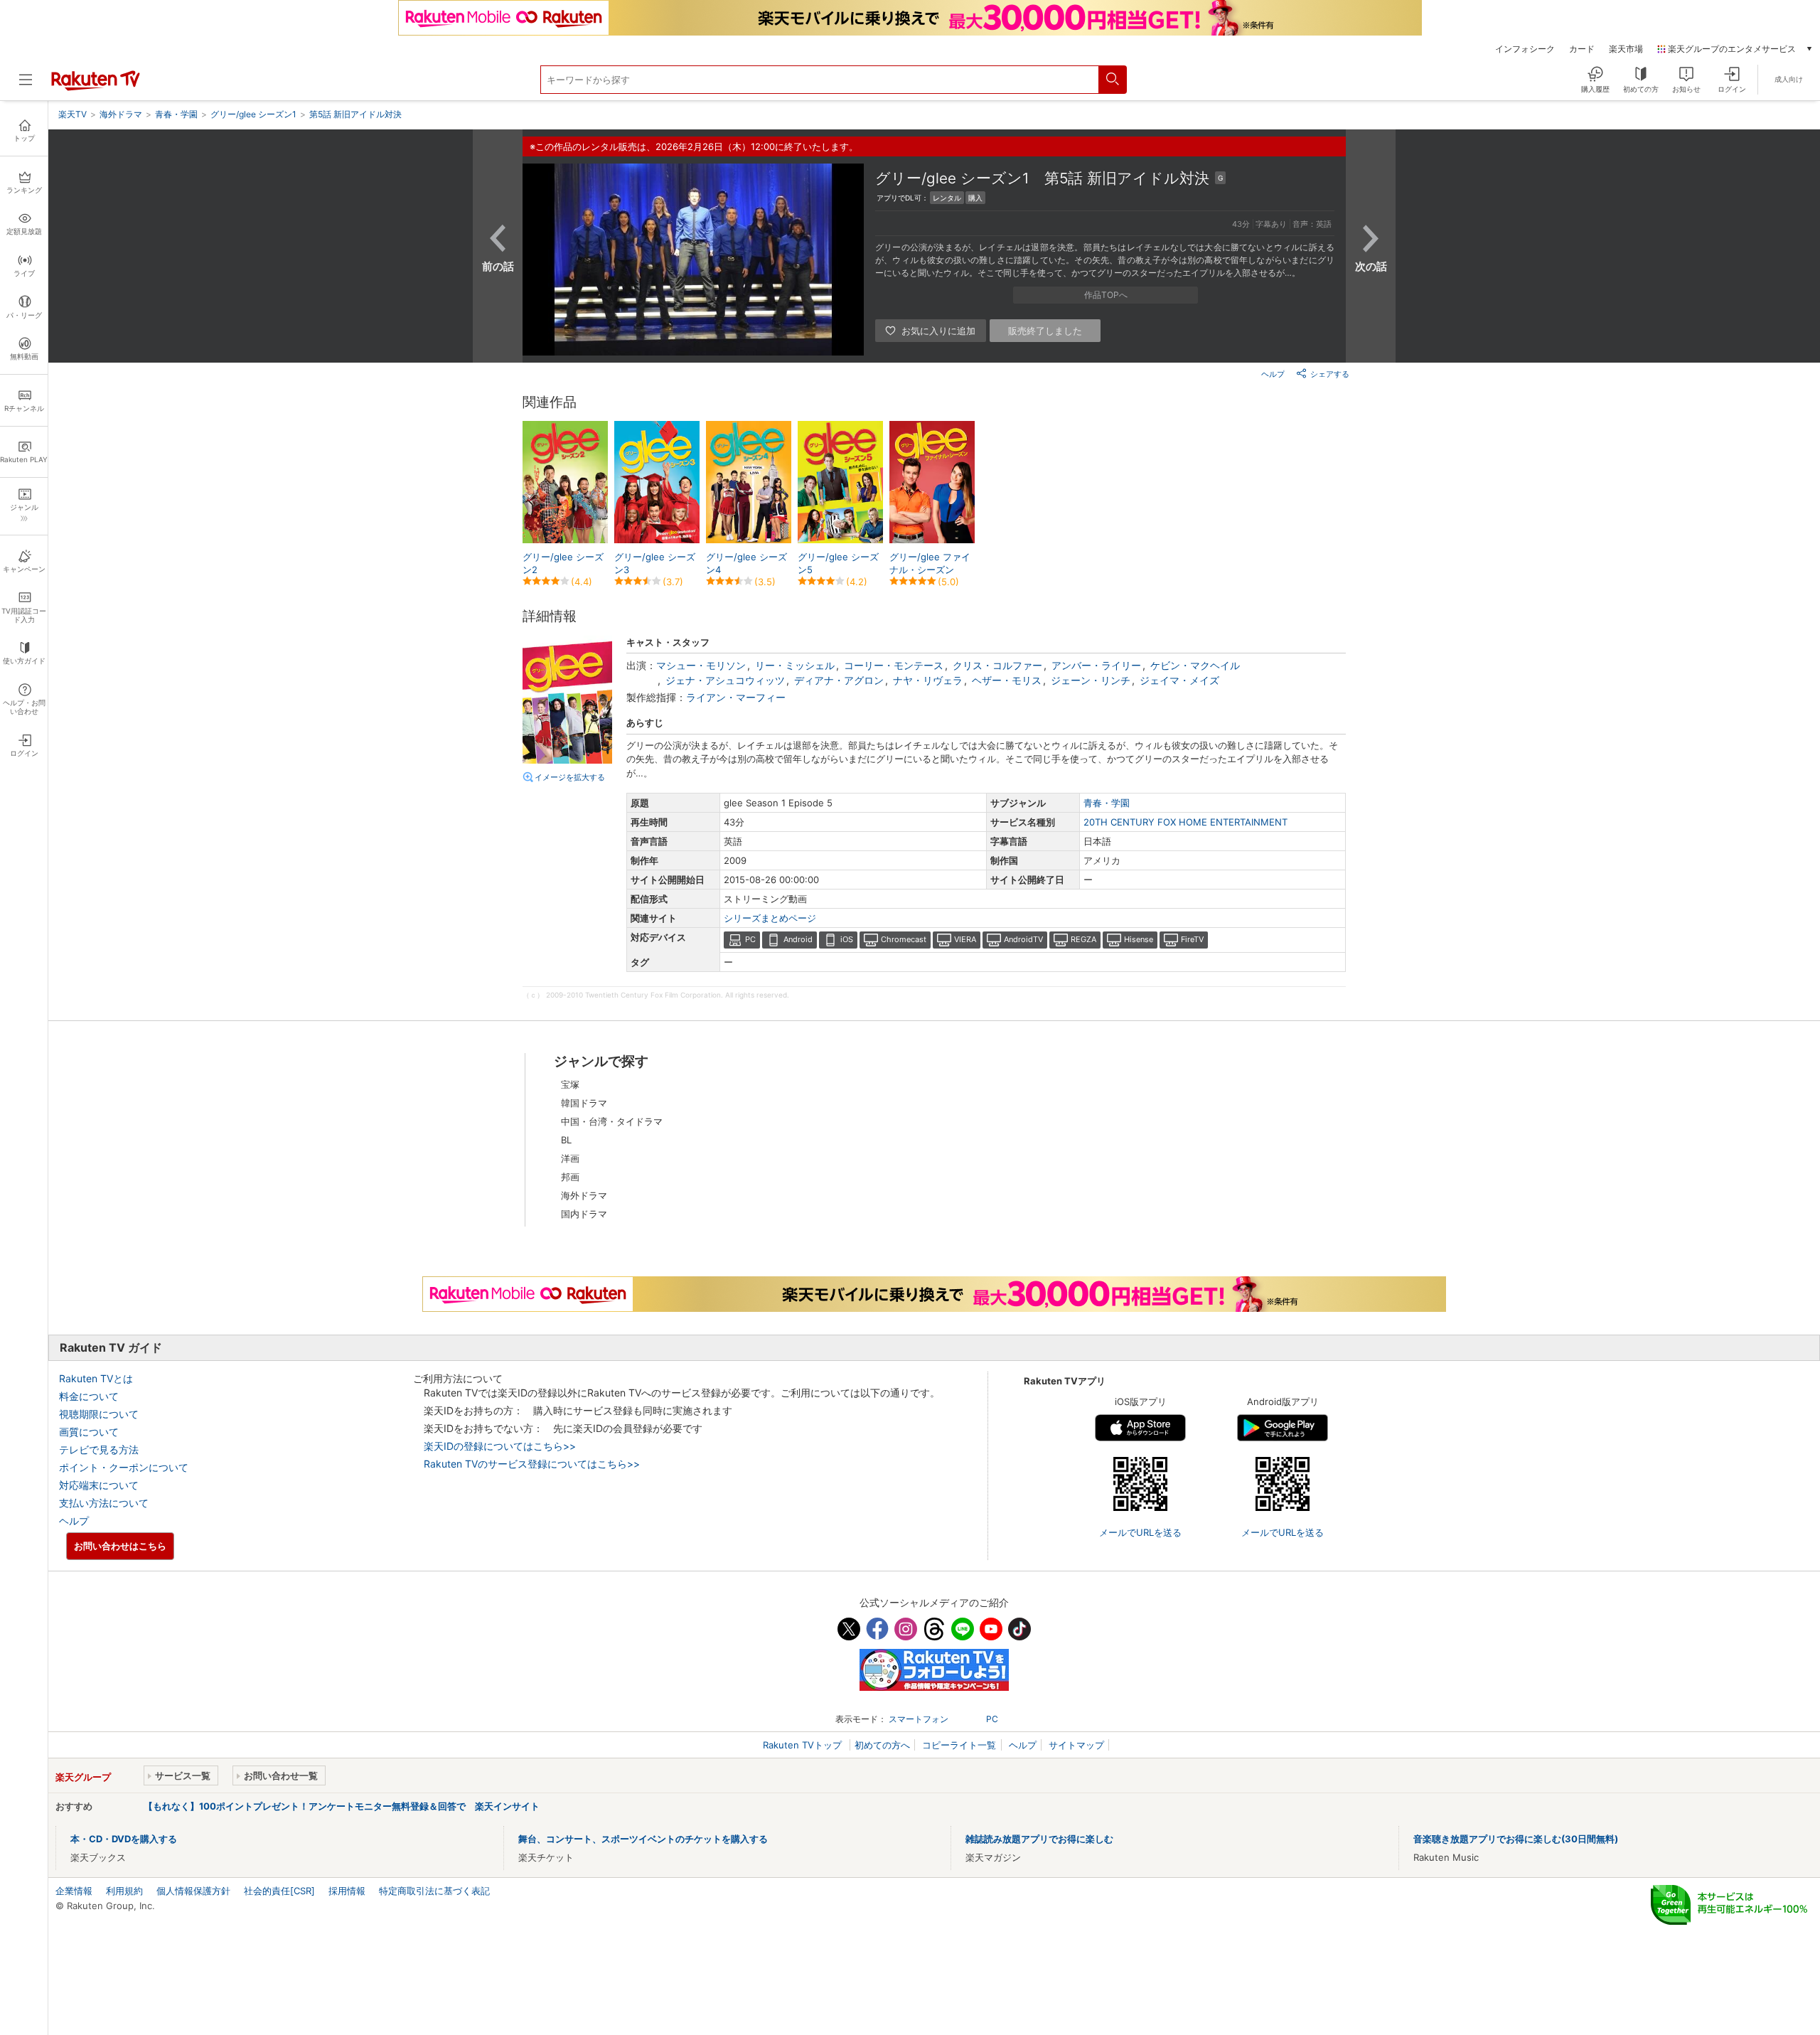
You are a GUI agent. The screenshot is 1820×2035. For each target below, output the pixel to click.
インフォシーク (1525, 49)
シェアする (1330, 374)
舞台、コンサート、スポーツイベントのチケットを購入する (643, 1839)
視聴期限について (99, 1414)
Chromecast (904, 939)
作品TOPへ (1106, 295)
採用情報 (347, 1891)
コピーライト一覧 (959, 1745)
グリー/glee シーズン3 (655, 563)
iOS (847, 939)
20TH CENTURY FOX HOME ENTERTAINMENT (1185, 822)
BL (566, 1140)
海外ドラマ (584, 1195)
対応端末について (99, 1485)
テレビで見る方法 (99, 1449)
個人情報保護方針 (193, 1891)
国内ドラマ (584, 1214)
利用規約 (124, 1891)
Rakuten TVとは (96, 1378)
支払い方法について (104, 1503)
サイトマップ (1076, 1745)
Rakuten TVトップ (804, 1745)
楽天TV (73, 114)
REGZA (1083, 939)
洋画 (570, 1158)
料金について (89, 1396)
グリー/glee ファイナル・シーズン (930, 563)
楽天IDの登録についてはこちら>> (500, 1446)
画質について (89, 1432)
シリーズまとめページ (770, 918)
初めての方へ (882, 1745)
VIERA (965, 939)
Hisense (1139, 939)
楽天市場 (1626, 49)
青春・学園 (1107, 803)
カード (1582, 49)
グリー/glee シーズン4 (746, 563)
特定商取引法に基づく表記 (434, 1891)
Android (798, 939)
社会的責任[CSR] (279, 1891)
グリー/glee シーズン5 (838, 563)
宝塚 (570, 1084)
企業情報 (74, 1891)
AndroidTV (1023, 939)
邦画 (570, 1177)
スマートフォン (919, 1719)
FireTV (1192, 939)
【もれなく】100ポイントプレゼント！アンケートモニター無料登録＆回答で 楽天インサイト (342, 1806)
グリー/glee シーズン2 (563, 563)
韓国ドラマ (584, 1103)
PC (750, 939)
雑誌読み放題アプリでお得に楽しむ (1039, 1839)
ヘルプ (1273, 374)
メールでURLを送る (1140, 1532)
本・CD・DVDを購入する (124, 1839)
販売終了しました (1045, 331)
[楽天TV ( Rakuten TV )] (96, 87)
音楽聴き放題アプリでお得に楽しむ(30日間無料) (1516, 1839)
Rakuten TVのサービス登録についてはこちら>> (532, 1464)
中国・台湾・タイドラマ (612, 1121)
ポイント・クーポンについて (124, 1467)
